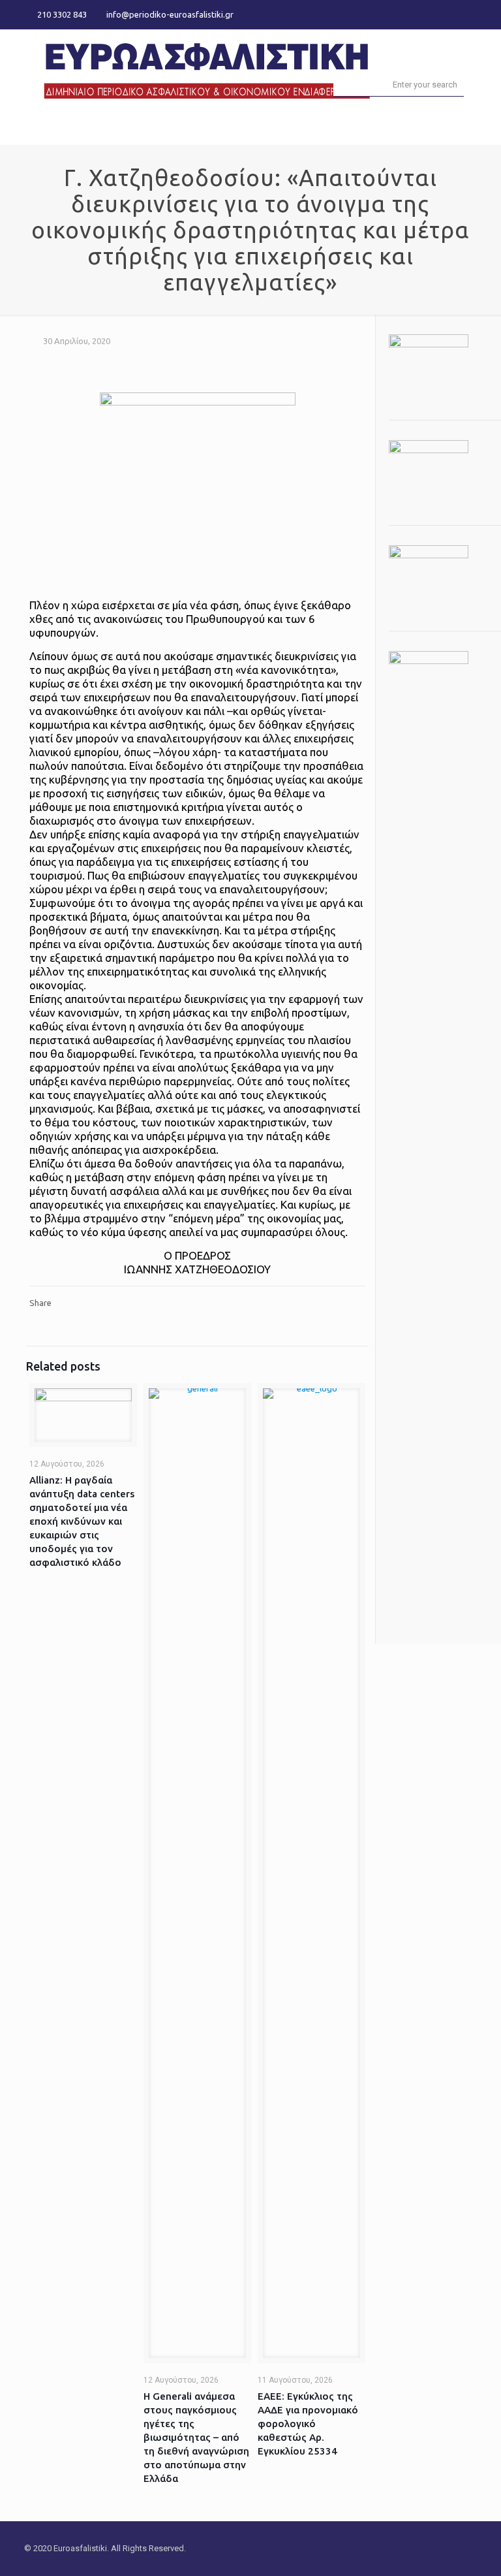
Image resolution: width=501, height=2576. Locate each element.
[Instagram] (470, 14)
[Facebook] (435, 14)
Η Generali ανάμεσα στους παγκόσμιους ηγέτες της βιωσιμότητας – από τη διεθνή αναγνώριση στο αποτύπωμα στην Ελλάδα (196, 2437)
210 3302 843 (62, 14)
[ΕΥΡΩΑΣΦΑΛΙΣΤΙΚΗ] (207, 69)
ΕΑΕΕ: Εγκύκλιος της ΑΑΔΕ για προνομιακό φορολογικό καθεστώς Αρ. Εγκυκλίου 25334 (308, 2424)
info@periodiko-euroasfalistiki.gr (170, 14)
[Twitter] (452, 14)
